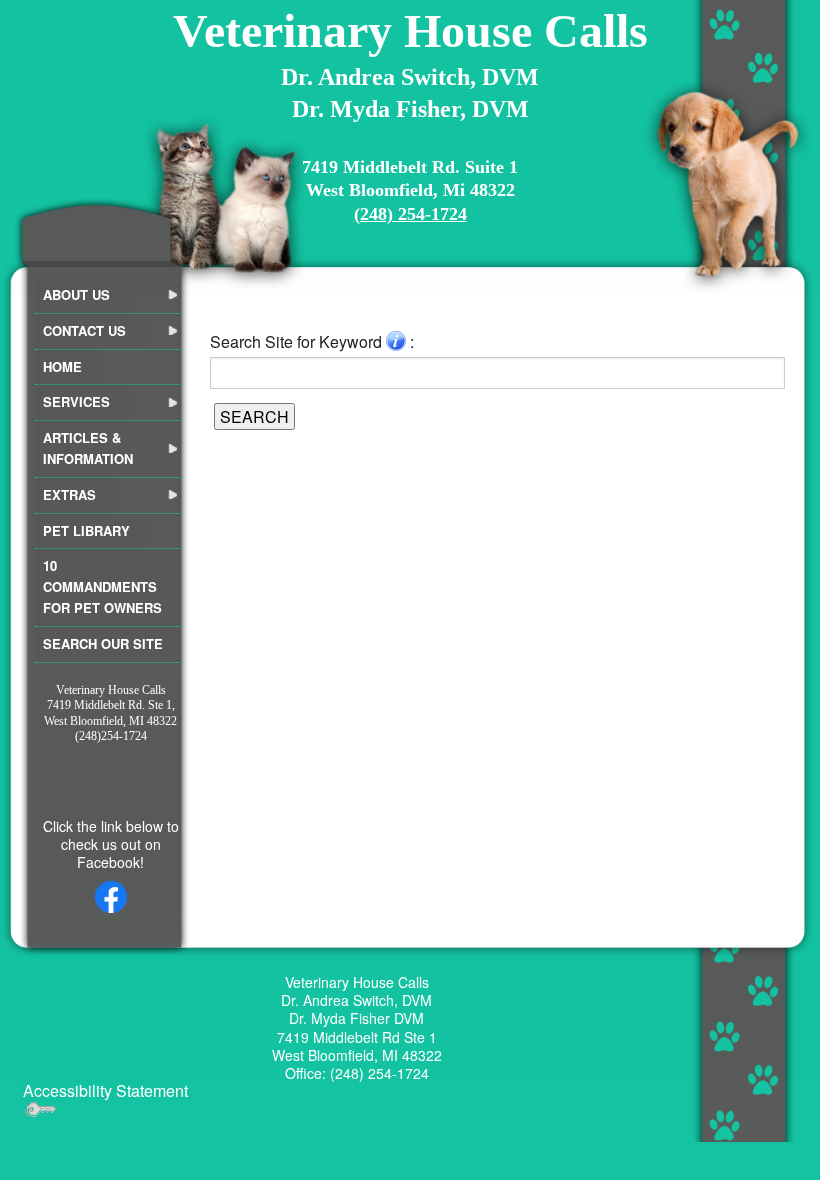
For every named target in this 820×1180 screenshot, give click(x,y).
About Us (76, 294)
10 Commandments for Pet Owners (102, 586)
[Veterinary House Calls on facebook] (110, 897)
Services (76, 401)
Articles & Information (88, 448)
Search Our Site (103, 643)
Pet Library (86, 530)
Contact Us (84, 330)
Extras (69, 494)
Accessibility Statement (105, 1090)
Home (62, 366)
